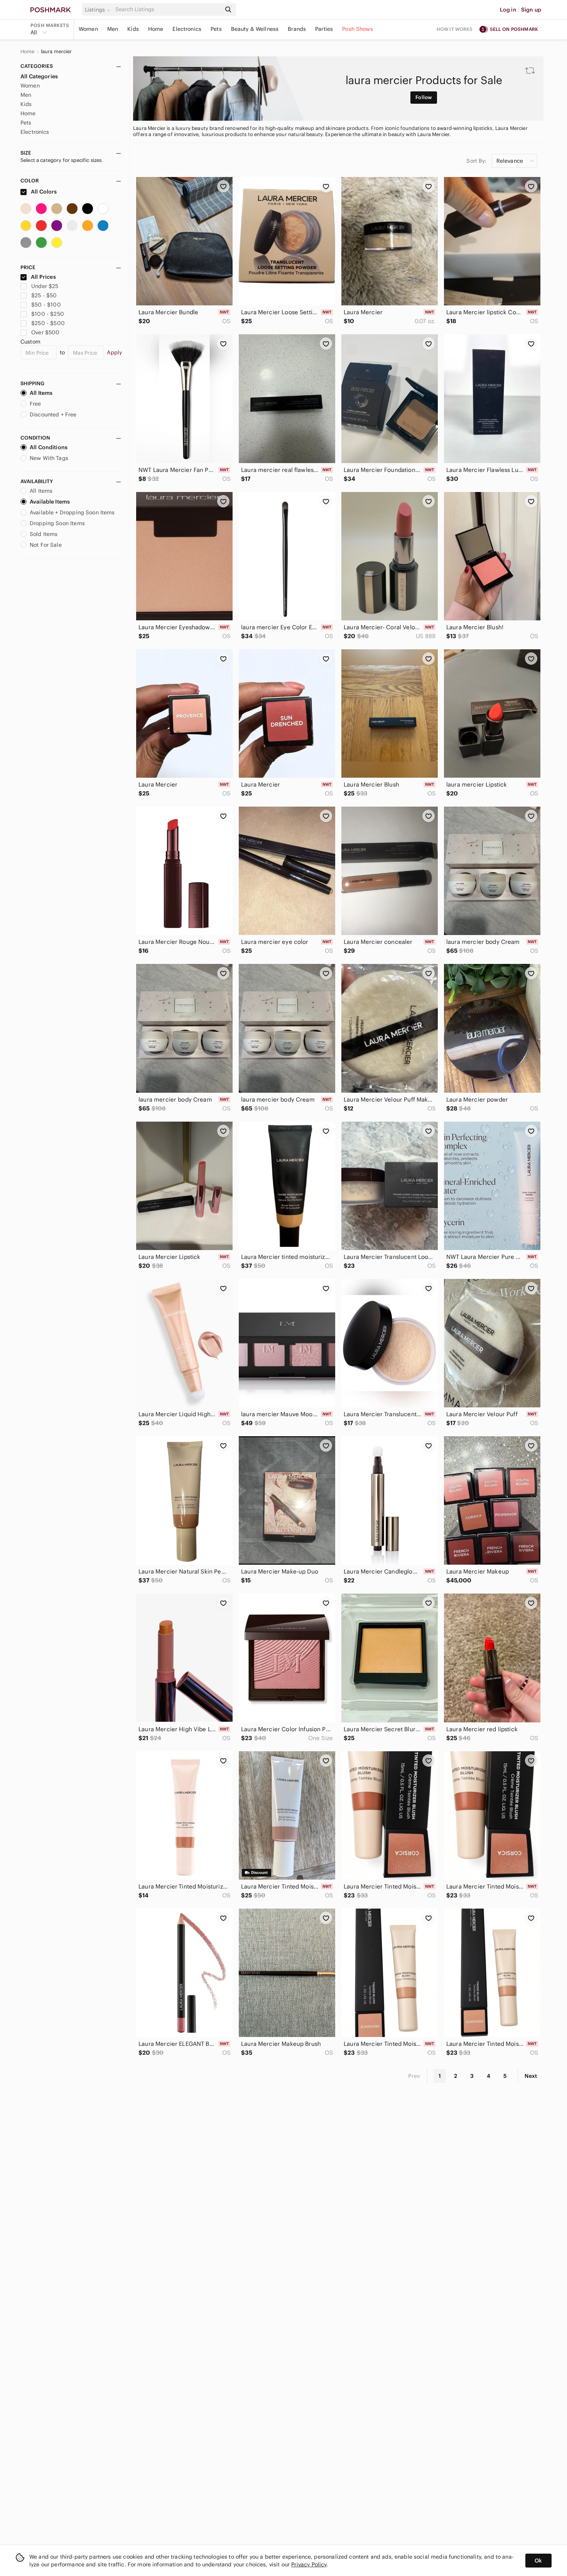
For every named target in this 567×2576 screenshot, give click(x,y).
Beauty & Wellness (255, 29)
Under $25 (45, 286)
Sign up (531, 10)
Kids (133, 29)
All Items (41, 393)
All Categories (39, 76)
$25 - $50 (44, 295)
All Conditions (49, 447)
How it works (455, 29)
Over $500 (45, 332)
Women (88, 29)
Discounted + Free (53, 414)
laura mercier (57, 52)
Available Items (50, 502)
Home (156, 29)
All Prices (43, 277)
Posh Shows (358, 29)
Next (531, 2076)
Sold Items (44, 534)
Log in (508, 10)
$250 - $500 (48, 323)
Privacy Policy (309, 2564)
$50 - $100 (46, 305)
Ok (538, 2561)
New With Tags (49, 458)
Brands (297, 29)
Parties (324, 29)
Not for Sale (46, 545)
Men (113, 29)
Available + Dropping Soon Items (72, 512)
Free (35, 404)
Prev (414, 2076)
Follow (424, 97)
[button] (99, 10)
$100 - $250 (48, 314)
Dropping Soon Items (57, 523)
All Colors (43, 192)
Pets (216, 29)
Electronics (187, 29)
